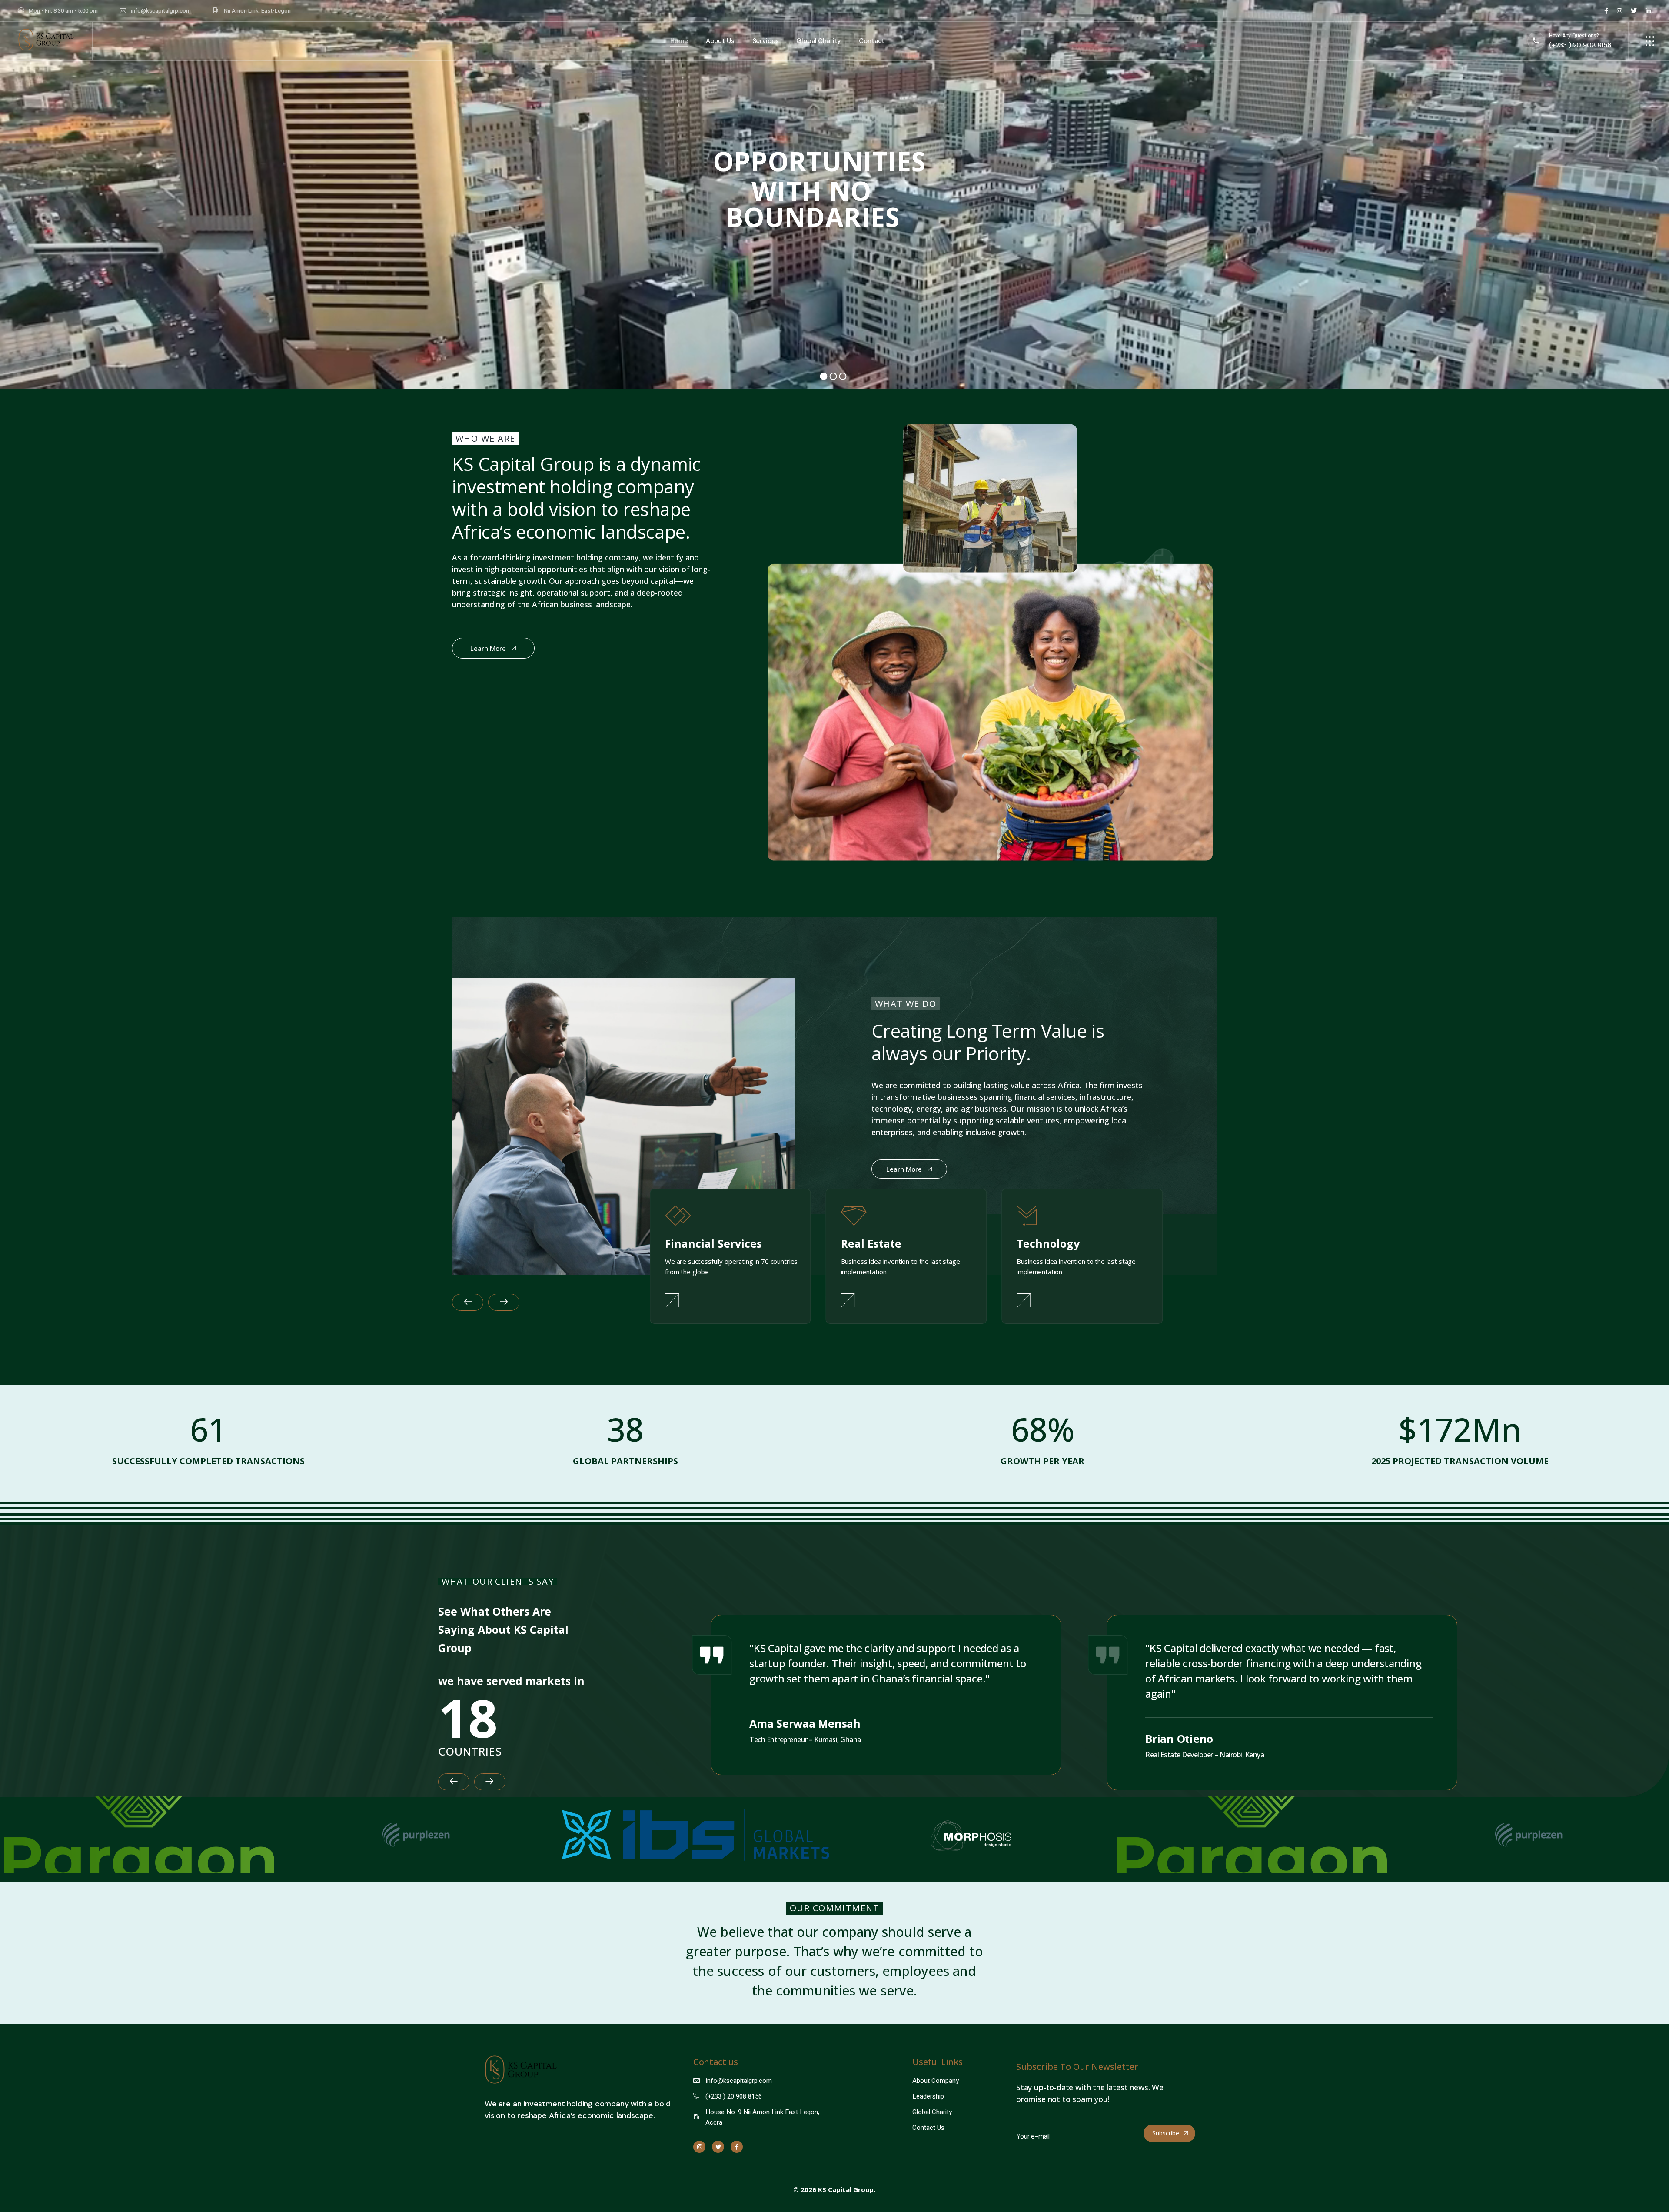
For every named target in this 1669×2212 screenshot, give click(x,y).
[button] (468, 1302)
